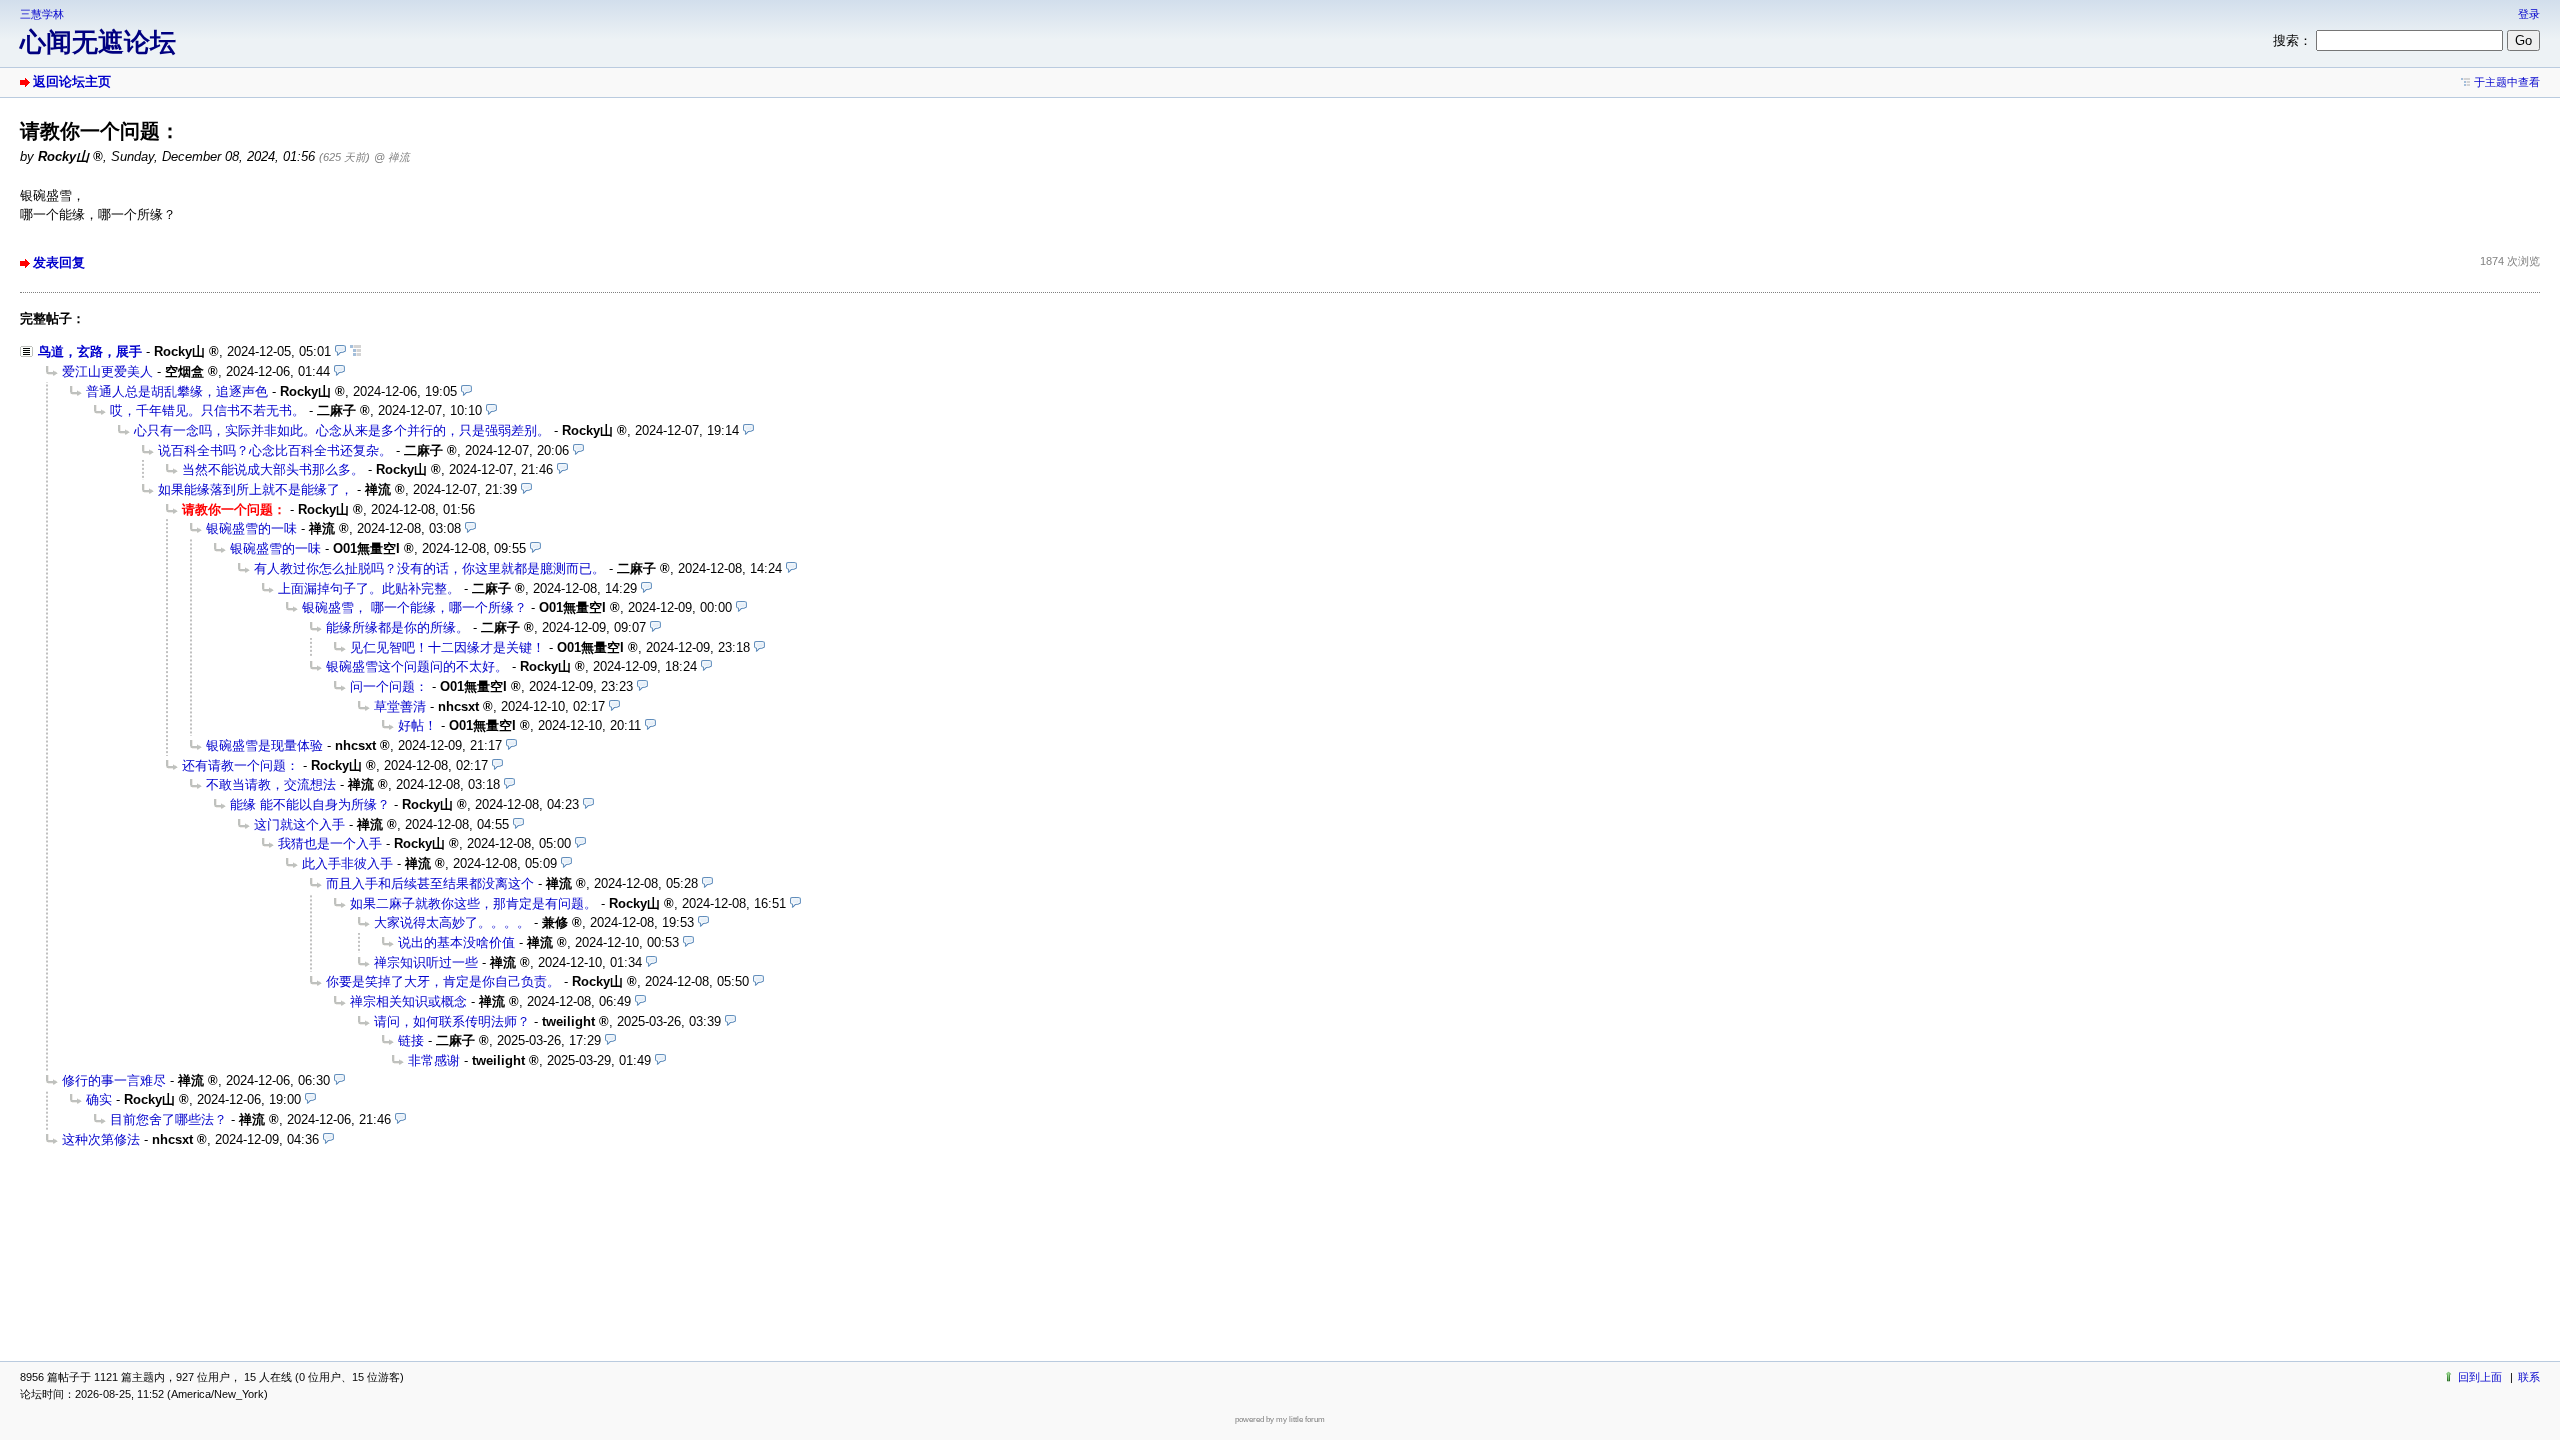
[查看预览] (340, 351)
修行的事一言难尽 (114, 1080)
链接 (411, 1040)
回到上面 (2480, 1377)
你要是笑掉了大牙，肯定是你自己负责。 (443, 981)
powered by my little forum (1280, 1419)
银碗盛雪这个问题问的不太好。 (417, 666)
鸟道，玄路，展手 (90, 351)
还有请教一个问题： (240, 765)
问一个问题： (389, 686)
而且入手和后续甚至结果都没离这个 (430, 883)
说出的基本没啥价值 (456, 942)
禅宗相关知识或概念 (408, 1001)
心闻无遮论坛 (98, 42)
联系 (2529, 1377)
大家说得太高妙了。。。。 (452, 922)
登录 (2529, 14)
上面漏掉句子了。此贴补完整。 (369, 588)
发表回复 (59, 262)
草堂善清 (400, 706)
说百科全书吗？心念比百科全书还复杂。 (275, 450)
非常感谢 (434, 1060)
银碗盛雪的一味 (251, 528)
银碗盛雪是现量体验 (264, 745)
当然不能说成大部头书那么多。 (273, 469)
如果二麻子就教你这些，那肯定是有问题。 (473, 903)
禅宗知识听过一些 (426, 962)
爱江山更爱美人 (107, 371)
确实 (99, 1099)
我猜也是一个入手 (330, 843)
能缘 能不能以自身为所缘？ (310, 804)
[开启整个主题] (355, 351)
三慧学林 (42, 14)
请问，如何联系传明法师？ (452, 1021)
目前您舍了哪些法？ (168, 1119)
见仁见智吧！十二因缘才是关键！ (447, 647)
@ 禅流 (392, 157)
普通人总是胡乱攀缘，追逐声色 (177, 391)
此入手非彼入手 (347, 863)
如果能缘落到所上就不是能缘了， (255, 489)
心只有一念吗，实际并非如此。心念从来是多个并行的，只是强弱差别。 (342, 430)
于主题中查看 (2507, 82)
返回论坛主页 (72, 81)
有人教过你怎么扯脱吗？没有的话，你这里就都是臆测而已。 (429, 568)
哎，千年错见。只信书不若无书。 (207, 410)
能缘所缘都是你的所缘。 (397, 627)
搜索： (2292, 40)
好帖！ (417, 725)
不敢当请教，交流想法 (271, 784)
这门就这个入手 (299, 824)
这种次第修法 (101, 1139)
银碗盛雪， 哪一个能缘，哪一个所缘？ (414, 607)
